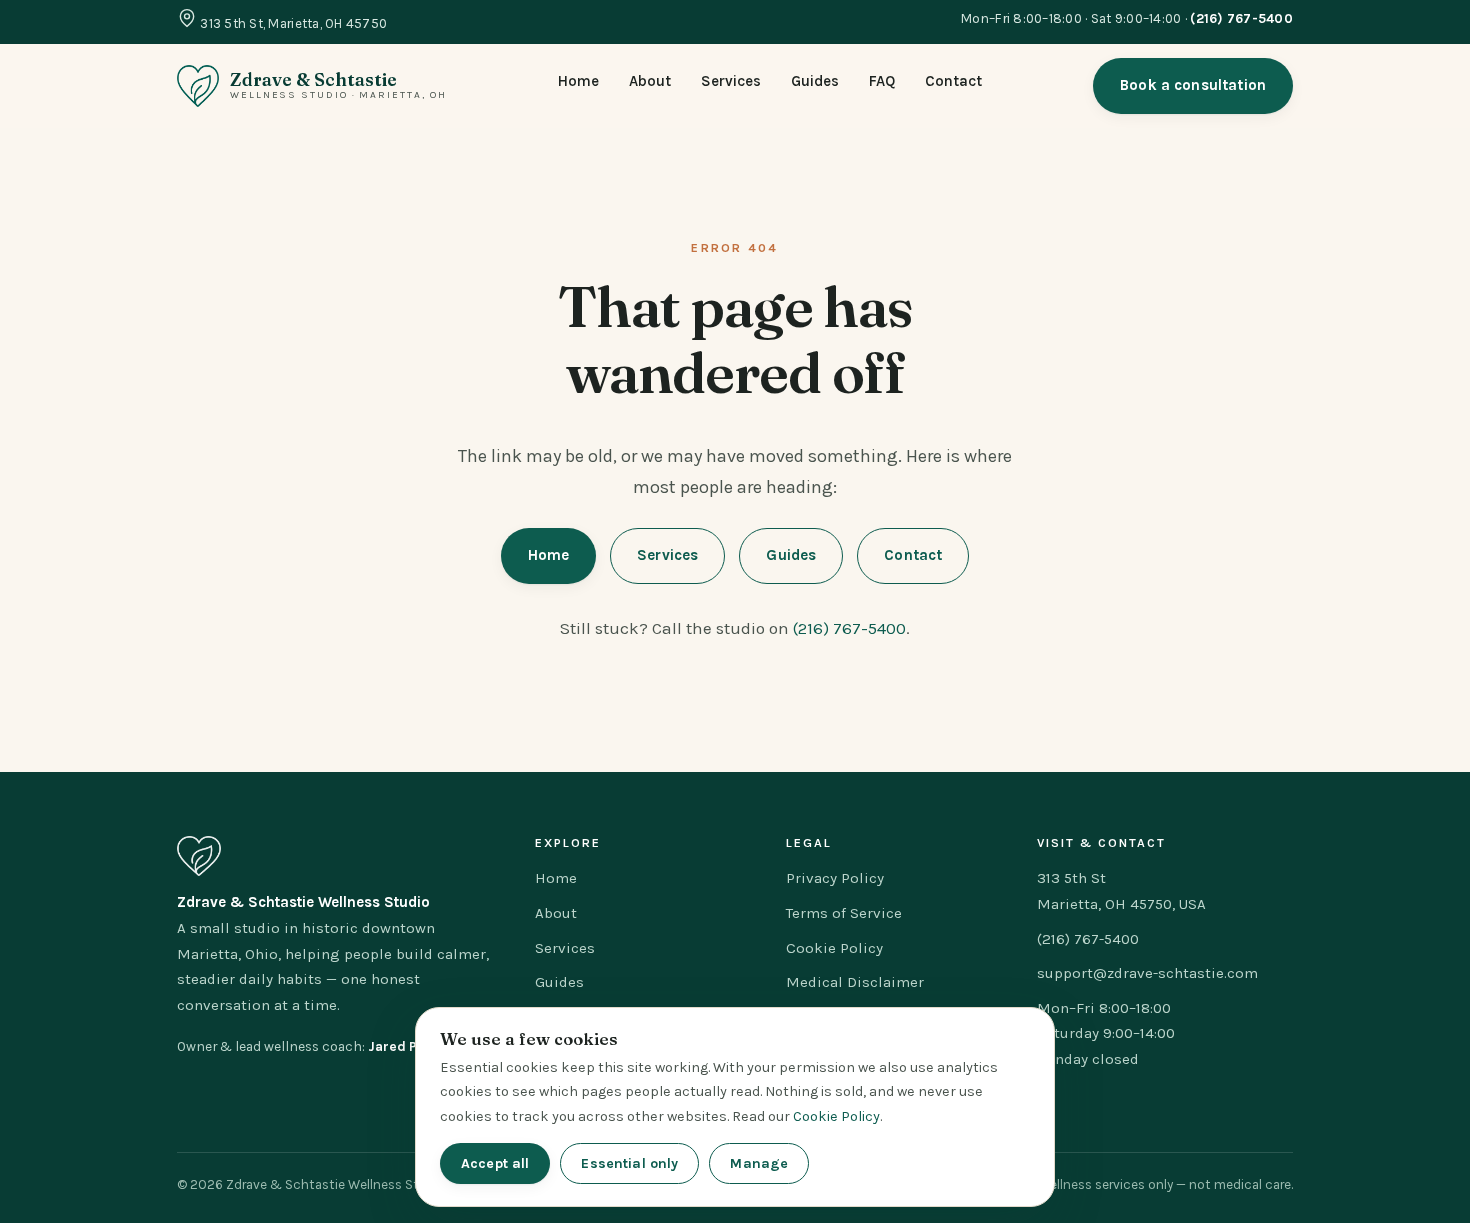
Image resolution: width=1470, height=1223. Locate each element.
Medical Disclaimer (855, 982)
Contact (953, 81)
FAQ (882, 81)
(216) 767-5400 (849, 628)
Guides (815, 81)
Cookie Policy (834, 948)
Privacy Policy (835, 878)
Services (731, 81)
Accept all (495, 1163)
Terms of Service (844, 913)
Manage (759, 1163)
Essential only (629, 1163)
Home (578, 81)
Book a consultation (1193, 85)
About (650, 81)
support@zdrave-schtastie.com (1147, 973)
